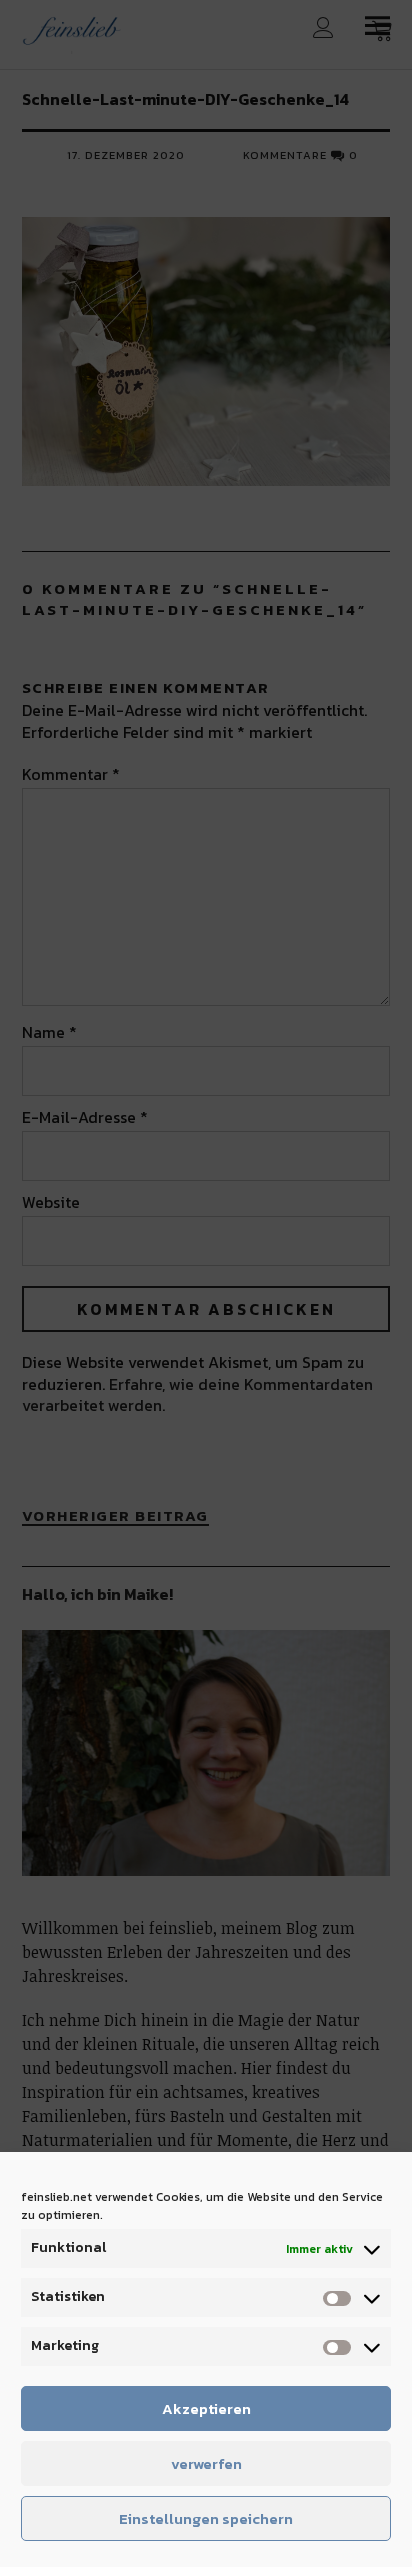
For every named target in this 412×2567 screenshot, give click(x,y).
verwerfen (206, 2463)
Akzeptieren (206, 2408)
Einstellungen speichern (206, 2518)
